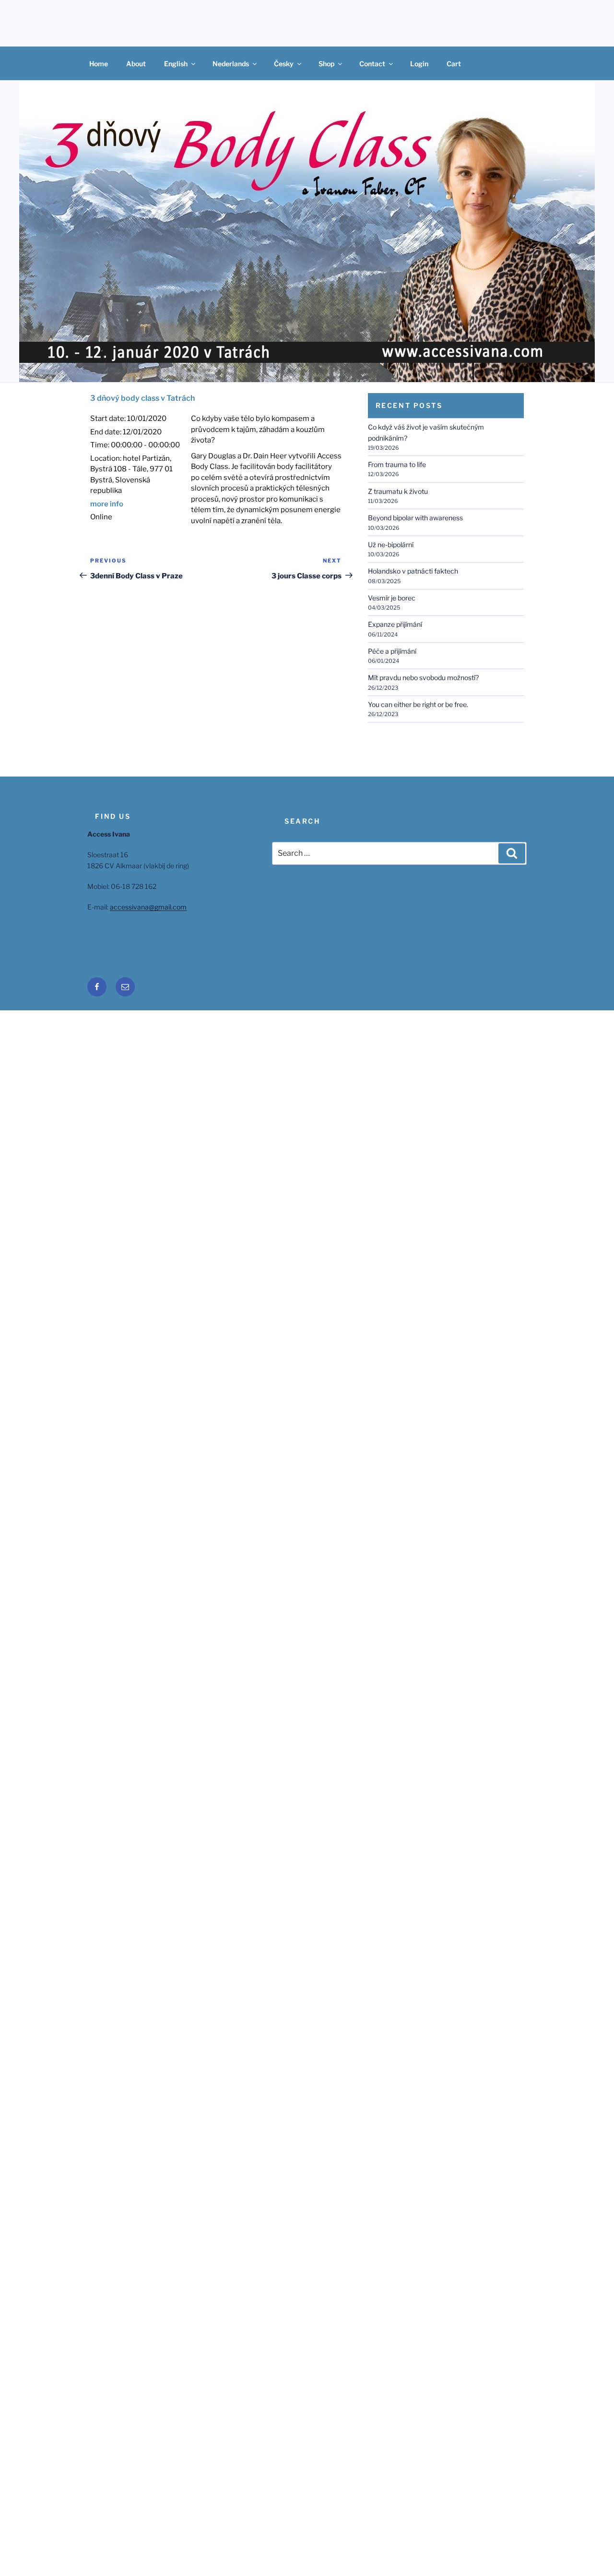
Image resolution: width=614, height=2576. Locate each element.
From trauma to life (397, 464)
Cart (454, 64)
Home (99, 64)
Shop (326, 64)
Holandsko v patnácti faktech (413, 571)
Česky (284, 64)
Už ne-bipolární (391, 545)
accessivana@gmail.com (148, 907)
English (176, 64)
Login (419, 64)
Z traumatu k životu (398, 491)
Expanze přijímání (395, 624)
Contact (372, 64)
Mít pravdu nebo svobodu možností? (423, 677)
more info (107, 504)
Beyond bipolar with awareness (415, 518)
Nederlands (231, 64)
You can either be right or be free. (418, 704)
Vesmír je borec (392, 598)
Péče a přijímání (392, 651)
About (136, 64)
